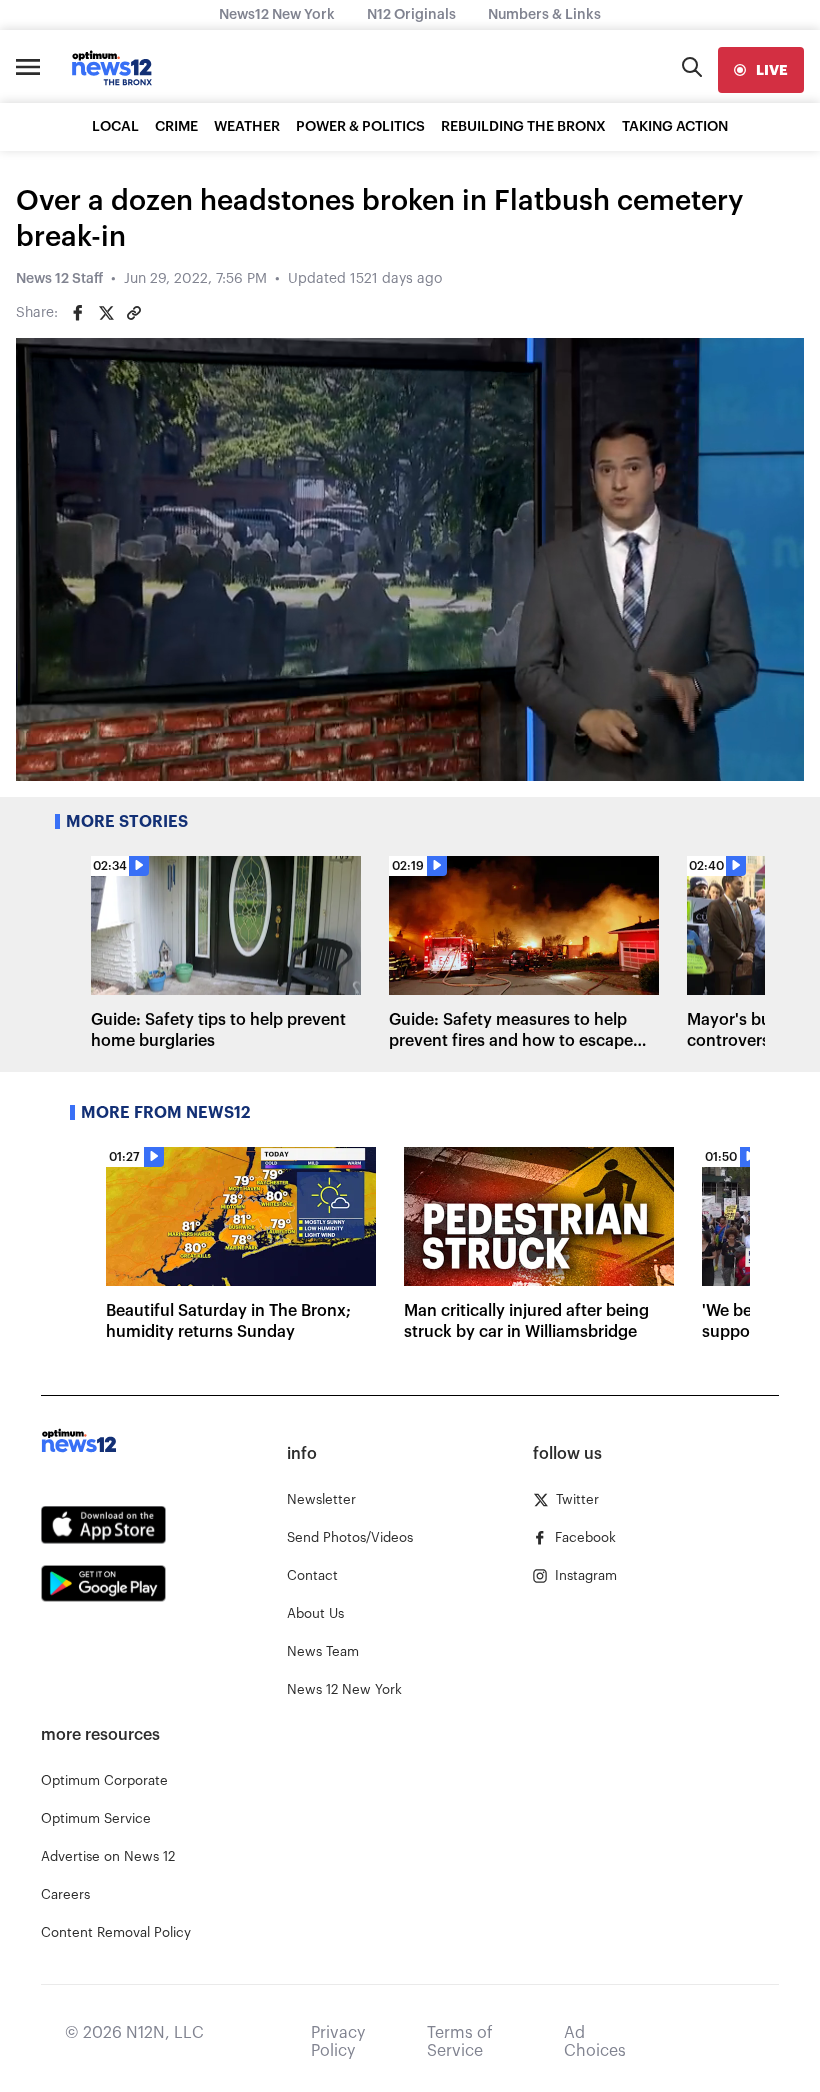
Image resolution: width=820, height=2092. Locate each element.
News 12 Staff (59, 279)
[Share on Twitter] (106, 313)
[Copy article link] (134, 313)
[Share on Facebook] (78, 313)
